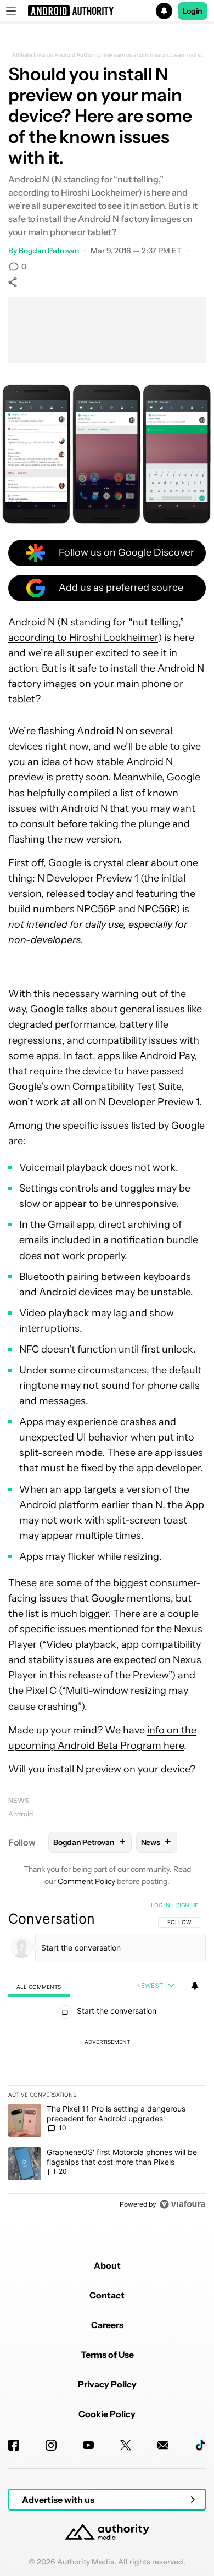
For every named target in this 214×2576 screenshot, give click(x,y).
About (107, 2265)
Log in (161, 1905)
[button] (107, 11)
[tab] (39, 1987)
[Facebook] (14, 2445)
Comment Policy (86, 1881)
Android (21, 1814)
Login (193, 11)
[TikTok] (200, 2445)
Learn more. (187, 55)
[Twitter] (126, 2445)
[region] (107, 2057)
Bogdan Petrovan (49, 251)
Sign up (187, 1905)
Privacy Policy (107, 2384)
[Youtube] (88, 2445)
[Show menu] (11, 11)
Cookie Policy (107, 2414)
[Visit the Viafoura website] (182, 2204)
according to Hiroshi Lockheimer (83, 638)
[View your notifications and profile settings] (195, 1986)
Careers (107, 2325)
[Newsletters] (163, 2445)
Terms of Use (107, 2355)
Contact (107, 2295)
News (19, 1800)
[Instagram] (51, 2445)
